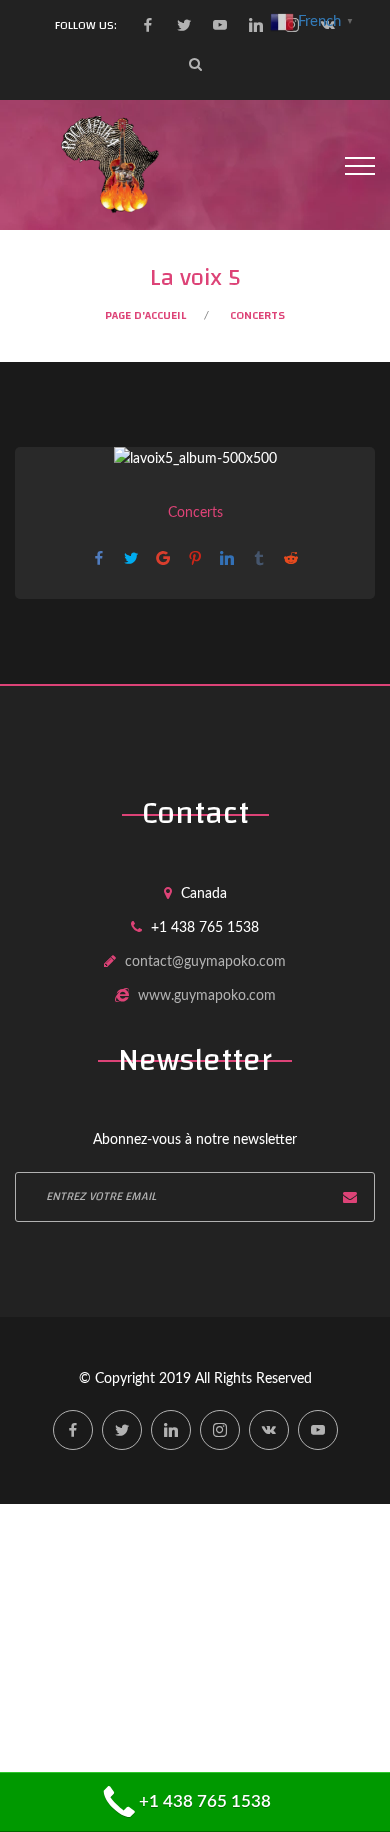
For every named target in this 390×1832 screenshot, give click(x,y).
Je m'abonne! (350, 1197)
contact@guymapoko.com (205, 962)
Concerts (257, 315)
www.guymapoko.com (207, 996)
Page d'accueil (145, 315)
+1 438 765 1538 (205, 1801)
